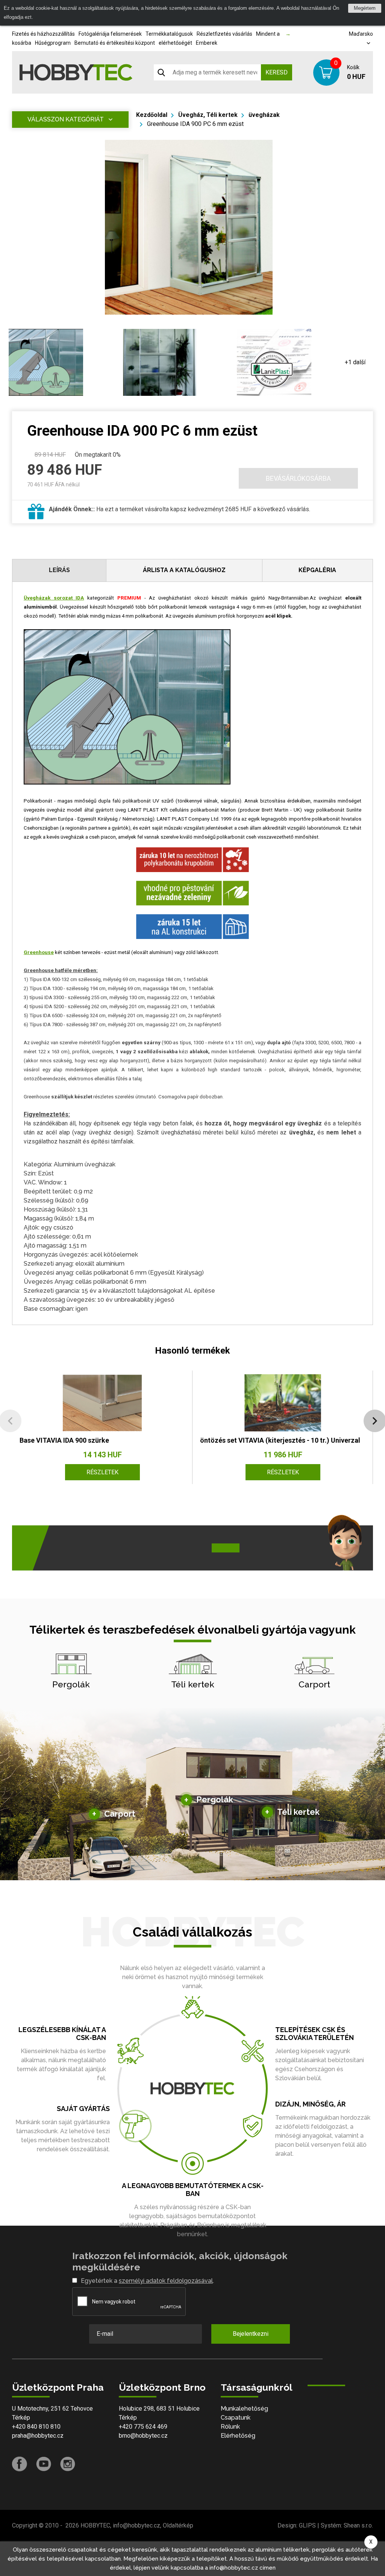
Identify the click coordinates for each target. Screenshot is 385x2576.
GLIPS (307, 2525)
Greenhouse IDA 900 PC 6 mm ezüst (195, 124)
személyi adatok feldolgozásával (166, 2281)
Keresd (277, 72)
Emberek (207, 43)
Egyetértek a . (147, 2281)
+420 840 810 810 (36, 2427)
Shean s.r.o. (358, 2525)
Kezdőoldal (152, 115)
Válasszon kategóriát (66, 119)
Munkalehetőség (244, 2409)
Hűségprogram (53, 43)
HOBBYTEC (95, 2525)
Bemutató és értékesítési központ (115, 43)
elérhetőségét (175, 43)
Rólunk (230, 2427)
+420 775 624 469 (143, 2427)
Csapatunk (236, 2418)
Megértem (365, 8)
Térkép (21, 2418)
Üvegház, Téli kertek (208, 115)
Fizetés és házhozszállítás (43, 34)
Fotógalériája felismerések (110, 34)
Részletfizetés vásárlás (224, 34)
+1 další (355, 362)
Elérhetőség (238, 2436)
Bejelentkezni (251, 2334)
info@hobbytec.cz (136, 2525)
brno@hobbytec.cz (143, 2436)
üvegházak (264, 115)
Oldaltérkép (178, 2525)
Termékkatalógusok (169, 34)
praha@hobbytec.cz (38, 2436)
